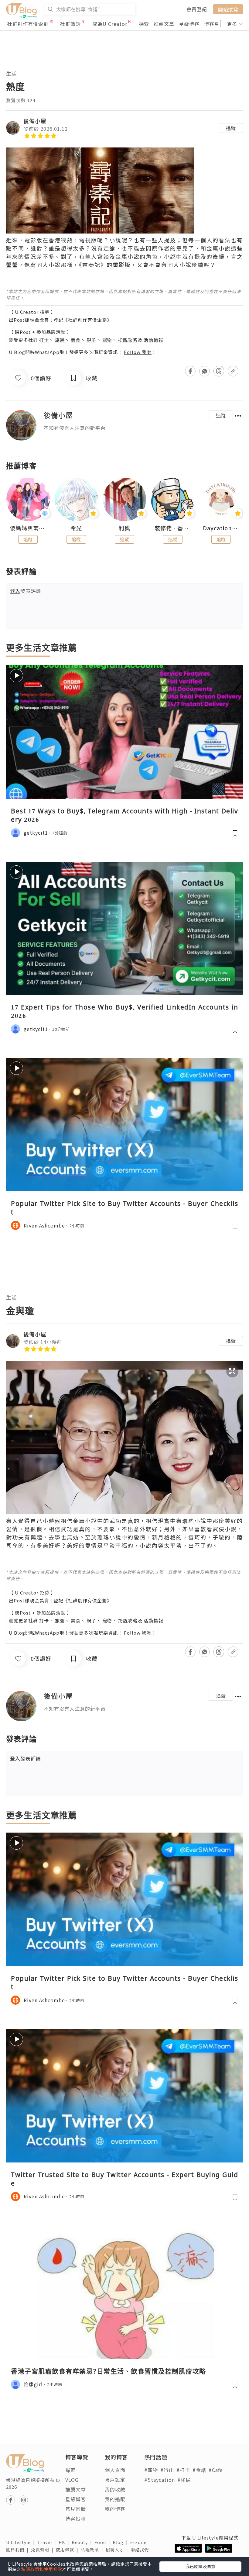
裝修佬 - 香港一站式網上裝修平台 (173, 528)
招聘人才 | (118, 2550)
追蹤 (231, 128)
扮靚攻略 (128, 340)
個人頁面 (115, 2470)
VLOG (72, 2480)
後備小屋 (35, 121)
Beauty (83, 2542)
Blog (121, 2542)
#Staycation (160, 2480)
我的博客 (115, 2509)
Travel (48, 2542)
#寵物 (151, 2470)
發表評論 (26, 591)
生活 (12, 73)
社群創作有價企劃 (28, 24)
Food (104, 2542)
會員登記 (197, 9)
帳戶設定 (115, 2480)
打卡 (44, 340)
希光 (76, 528)
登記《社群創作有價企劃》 (83, 320)
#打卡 (183, 2470)
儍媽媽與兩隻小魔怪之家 (28, 528)
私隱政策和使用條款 (42, 2569)
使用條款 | (68, 2550)
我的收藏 (115, 2489)
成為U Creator (110, 24)
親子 (91, 340)
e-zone (140, 2542)
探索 (144, 24)
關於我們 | (19, 2550)
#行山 (167, 2470)
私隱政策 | (93, 2550)
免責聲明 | (43, 2550)
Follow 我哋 (138, 352)
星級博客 (189, 24)
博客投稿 (76, 2519)
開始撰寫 (228, 9)
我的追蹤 (115, 2499)
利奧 (124, 528)
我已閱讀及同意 (200, 2566)
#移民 (184, 2480)
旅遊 (60, 340)
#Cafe (216, 2470)
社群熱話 (70, 24)
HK (65, 2542)
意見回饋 (76, 2509)
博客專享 (214, 24)
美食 (76, 340)
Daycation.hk (221, 528)
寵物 (107, 340)
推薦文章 (164, 24)
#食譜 (199, 2470)
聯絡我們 (141, 2550)
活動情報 (153, 340)
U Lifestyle (22, 2542)
